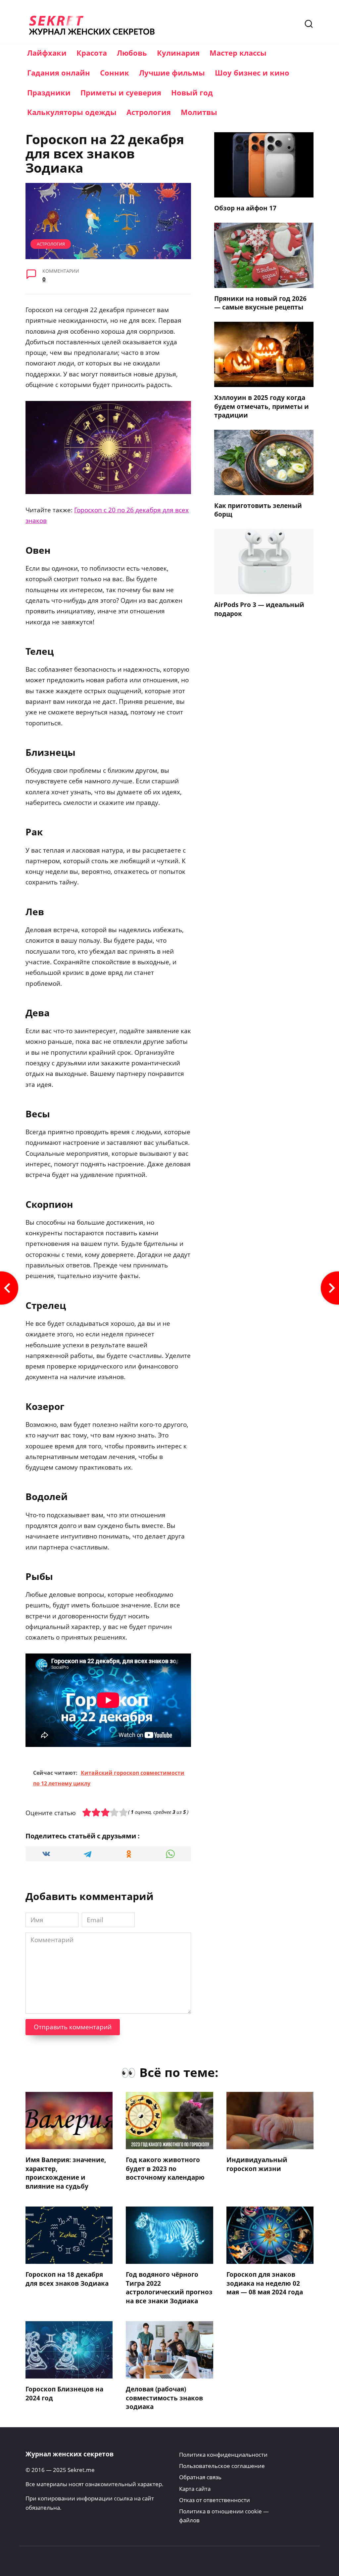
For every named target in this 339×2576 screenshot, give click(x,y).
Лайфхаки (47, 53)
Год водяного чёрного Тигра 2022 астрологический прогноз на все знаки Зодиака (169, 2288)
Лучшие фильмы (172, 73)
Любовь (132, 53)
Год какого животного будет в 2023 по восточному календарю (165, 2169)
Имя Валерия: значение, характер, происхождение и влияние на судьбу (66, 2173)
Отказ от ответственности (215, 2500)
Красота (92, 53)
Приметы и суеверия (121, 92)
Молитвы (199, 112)
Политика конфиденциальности (223, 2455)
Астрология (149, 112)
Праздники (49, 92)
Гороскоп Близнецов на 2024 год (64, 2394)
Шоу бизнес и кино (252, 73)
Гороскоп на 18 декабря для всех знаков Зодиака (67, 2279)
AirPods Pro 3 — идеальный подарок (259, 609)
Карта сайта (195, 2489)
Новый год (192, 92)
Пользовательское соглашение (222, 2466)
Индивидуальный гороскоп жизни (257, 2164)
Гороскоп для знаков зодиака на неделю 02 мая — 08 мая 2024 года (265, 2283)
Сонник (115, 73)
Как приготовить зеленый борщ (258, 510)
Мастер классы (238, 53)
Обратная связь (200, 2477)
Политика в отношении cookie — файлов (224, 2516)
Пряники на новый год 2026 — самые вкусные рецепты (260, 303)
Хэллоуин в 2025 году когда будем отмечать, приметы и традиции (262, 406)
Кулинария (178, 53)
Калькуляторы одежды (72, 112)
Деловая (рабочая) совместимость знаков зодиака (164, 2398)
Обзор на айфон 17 (245, 208)
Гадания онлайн (59, 73)
